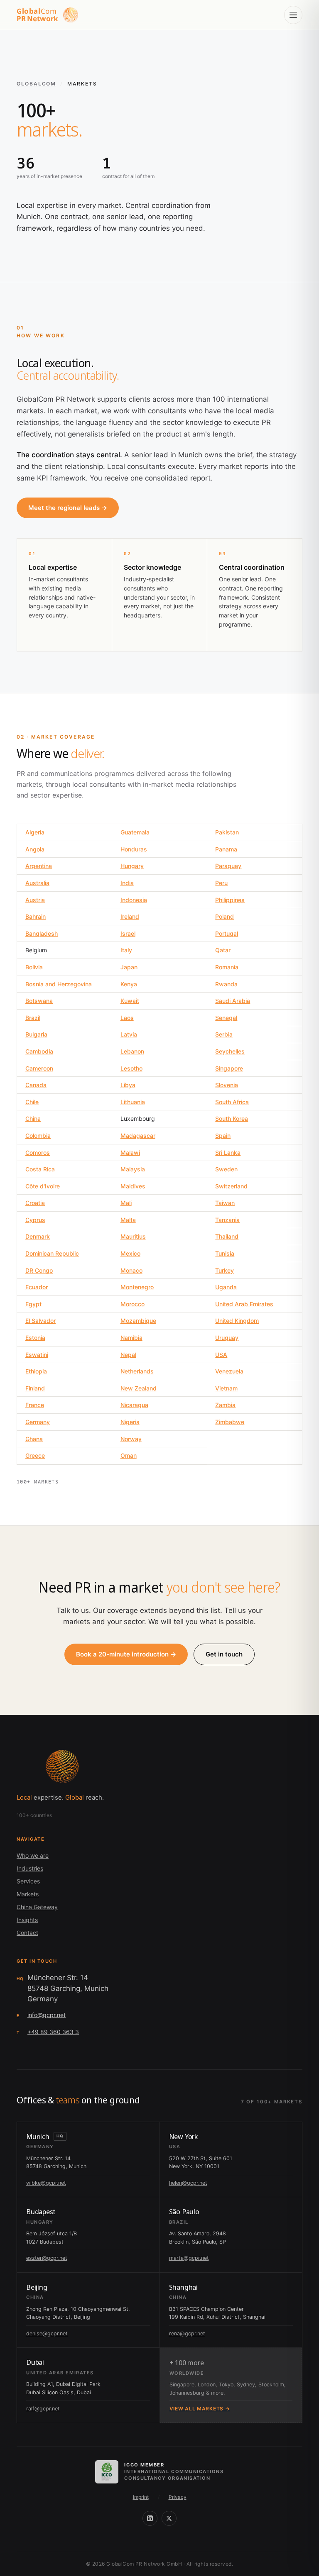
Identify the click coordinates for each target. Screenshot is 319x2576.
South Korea (232, 1118)
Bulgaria (36, 1034)
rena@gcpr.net (187, 2333)
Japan (129, 967)
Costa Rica (40, 1169)
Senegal (226, 1018)
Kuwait (130, 1001)
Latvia (129, 1034)
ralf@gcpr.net (43, 2409)
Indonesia (134, 900)
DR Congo (39, 1270)
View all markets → (200, 2409)
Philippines (230, 900)
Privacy (178, 2497)
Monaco (131, 1270)
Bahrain (36, 916)
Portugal (227, 933)
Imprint (141, 2497)
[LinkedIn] (150, 2518)
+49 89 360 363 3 (53, 2032)
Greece (35, 1455)
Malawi (130, 1153)
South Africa (232, 1102)
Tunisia (225, 1253)
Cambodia (39, 1051)
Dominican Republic (52, 1253)
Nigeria (130, 1422)
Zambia (225, 1405)
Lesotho (131, 1068)
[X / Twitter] (169, 2518)
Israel (128, 933)
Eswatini (37, 1355)
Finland (35, 1388)
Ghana (34, 1439)
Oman (129, 1455)
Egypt (33, 1304)
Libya (128, 1085)
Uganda (226, 1287)
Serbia (224, 1034)
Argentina (39, 866)
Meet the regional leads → (68, 508)
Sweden (226, 1169)
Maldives (133, 1186)
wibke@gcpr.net (46, 2183)
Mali (126, 1203)
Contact (27, 1933)
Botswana (39, 1001)
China (33, 1118)
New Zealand (139, 1388)
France (35, 1405)
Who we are (33, 1855)
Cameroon (39, 1068)
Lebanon (132, 1051)
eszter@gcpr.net (47, 2258)
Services (28, 1881)
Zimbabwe (230, 1422)
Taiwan (225, 1203)
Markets (28, 1894)
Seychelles (230, 1051)
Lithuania (133, 1102)
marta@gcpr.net (189, 2258)
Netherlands (137, 1371)
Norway (131, 1439)
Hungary (132, 866)
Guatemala (135, 832)
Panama (226, 849)
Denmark (38, 1236)
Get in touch (224, 1654)
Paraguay (228, 866)
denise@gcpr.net (47, 2333)
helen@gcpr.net (188, 2183)
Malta (128, 1220)
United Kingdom (237, 1321)
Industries (30, 1868)
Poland (225, 916)
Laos (127, 1018)
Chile (32, 1102)
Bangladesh (42, 933)
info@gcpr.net (47, 2015)
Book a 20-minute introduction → (126, 1654)
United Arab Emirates (244, 1304)
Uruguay (227, 1338)
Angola (35, 849)
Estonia (35, 1338)
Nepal (128, 1355)
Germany (38, 1422)
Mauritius (133, 1236)
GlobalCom (36, 84)
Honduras (134, 849)
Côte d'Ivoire (43, 1186)
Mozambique (138, 1321)
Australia (37, 883)
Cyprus (35, 1220)
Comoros (38, 1153)
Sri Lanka (228, 1153)
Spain (223, 1136)
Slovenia (227, 1085)
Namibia (131, 1338)
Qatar (223, 950)
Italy (126, 950)
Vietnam (226, 1388)
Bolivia (34, 967)
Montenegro (137, 1287)
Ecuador (37, 1287)
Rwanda (226, 984)
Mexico (130, 1253)
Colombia (38, 1136)
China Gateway (37, 1907)
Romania (227, 967)
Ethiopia (36, 1371)
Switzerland (231, 1186)
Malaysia (133, 1169)
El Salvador (40, 1321)
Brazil (33, 1018)
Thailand (227, 1236)
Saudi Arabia (233, 1001)
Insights (27, 1920)
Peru (221, 883)
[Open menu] (293, 15)
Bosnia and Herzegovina (59, 984)
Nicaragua (134, 1405)
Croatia (35, 1203)
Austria (35, 900)
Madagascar (138, 1136)
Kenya (129, 984)
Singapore (229, 1068)
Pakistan (227, 832)
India (127, 883)
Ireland (130, 916)
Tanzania (227, 1220)
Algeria (35, 832)
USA (221, 1355)
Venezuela (229, 1371)
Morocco (133, 1304)
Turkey (225, 1270)
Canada (36, 1085)
